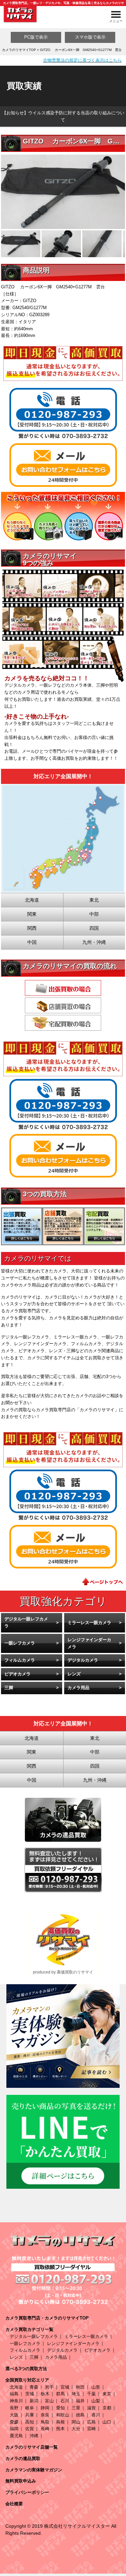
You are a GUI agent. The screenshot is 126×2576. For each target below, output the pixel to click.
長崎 (45, 2429)
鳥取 (45, 2422)
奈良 (45, 2415)
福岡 (14, 2429)
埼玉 (76, 2394)
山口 (107, 2422)
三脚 (9, 1688)
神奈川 (16, 2401)
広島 (91, 2422)
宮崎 (91, 2429)
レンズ (74, 1674)
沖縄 (34, 2436)
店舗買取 (63, 1005)
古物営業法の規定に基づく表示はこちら (82, 60)
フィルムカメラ (20, 1660)
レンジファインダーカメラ (89, 1643)
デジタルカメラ (83, 1660)
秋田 (80, 2387)
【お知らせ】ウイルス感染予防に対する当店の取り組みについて (63, 116)
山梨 (96, 2401)
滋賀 (91, 2408)
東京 (107, 2394)
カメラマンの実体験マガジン (34, 2470)
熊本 (60, 2429)
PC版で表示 (36, 37)
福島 (14, 2394)
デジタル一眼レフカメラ (26, 1622)
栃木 (45, 2394)
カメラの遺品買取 (23, 2458)
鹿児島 (16, 2436)
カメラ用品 (78, 1688)
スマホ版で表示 (90, 37)
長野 (14, 2408)
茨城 (30, 2394)
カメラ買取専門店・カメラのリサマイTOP (47, 2318)
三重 (76, 2408)
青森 (34, 2387)
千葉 (91, 2394)
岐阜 (30, 2408)
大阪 (14, 2415)
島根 (60, 2422)
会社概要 (14, 2504)
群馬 (60, 2394)
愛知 (60, 2408)
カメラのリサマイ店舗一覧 (32, 2447)
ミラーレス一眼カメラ (89, 1623)
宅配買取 (63, 1023)
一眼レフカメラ (20, 1643)
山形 (96, 2387)
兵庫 (30, 2415)
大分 (76, 2429)
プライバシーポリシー (27, 2492)
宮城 (65, 2387)
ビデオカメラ (17, 1674)
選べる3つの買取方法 (26, 2369)
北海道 (16, 2387)
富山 (49, 2401)
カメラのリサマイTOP (19, 50)
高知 (30, 2422)
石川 (65, 2401)
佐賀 (30, 2429)
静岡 (45, 2408)
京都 (107, 2408)
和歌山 (63, 2415)
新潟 (34, 2401)
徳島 (80, 2415)
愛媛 (14, 2422)
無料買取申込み (21, 2481)
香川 (96, 2415)
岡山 (76, 2422)
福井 (80, 2401)
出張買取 (63, 988)
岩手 (49, 2387)
